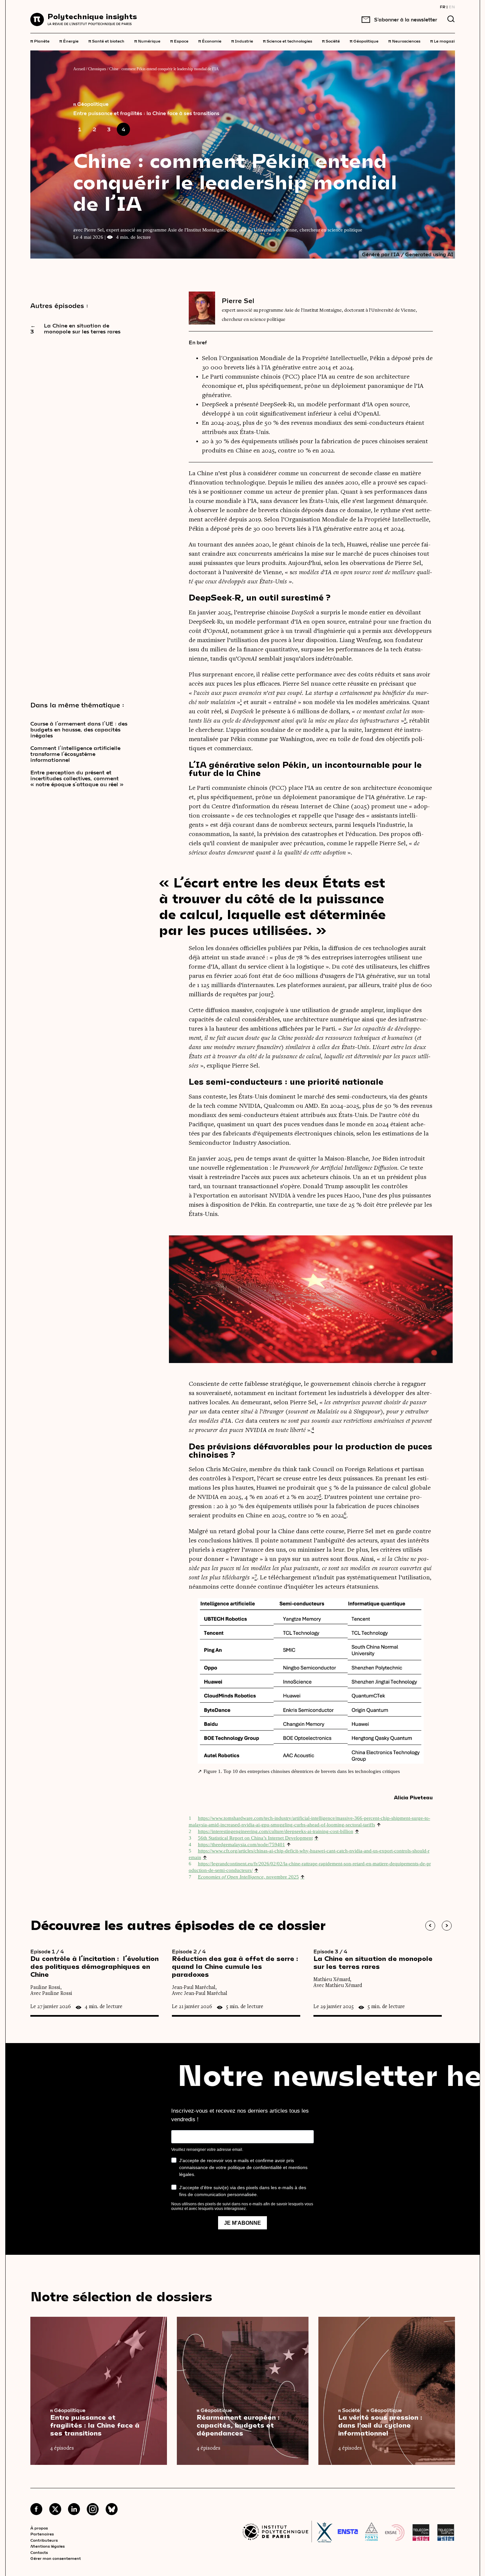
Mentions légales (48, 2546)
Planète (40, 41)
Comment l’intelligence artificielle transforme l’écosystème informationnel (75, 754)
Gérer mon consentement (56, 2558)
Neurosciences (404, 41)
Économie (210, 41)
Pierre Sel (238, 300)
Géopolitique (364, 41)
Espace (179, 41)
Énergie (69, 41)
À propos (39, 2528)
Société (331, 41)
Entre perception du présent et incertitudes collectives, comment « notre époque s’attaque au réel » (77, 778)
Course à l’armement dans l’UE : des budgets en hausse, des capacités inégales (79, 729)
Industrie (242, 41)
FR (443, 7)
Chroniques (97, 69)
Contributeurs (44, 2540)
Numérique (147, 41)
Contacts (39, 2552)
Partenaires (42, 2534)
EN (452, 7)
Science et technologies (288, 41)
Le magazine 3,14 (450, 41)
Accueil (79, 69)
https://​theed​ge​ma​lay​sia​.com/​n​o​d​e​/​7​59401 (242, 1845)
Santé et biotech (106, 41)
